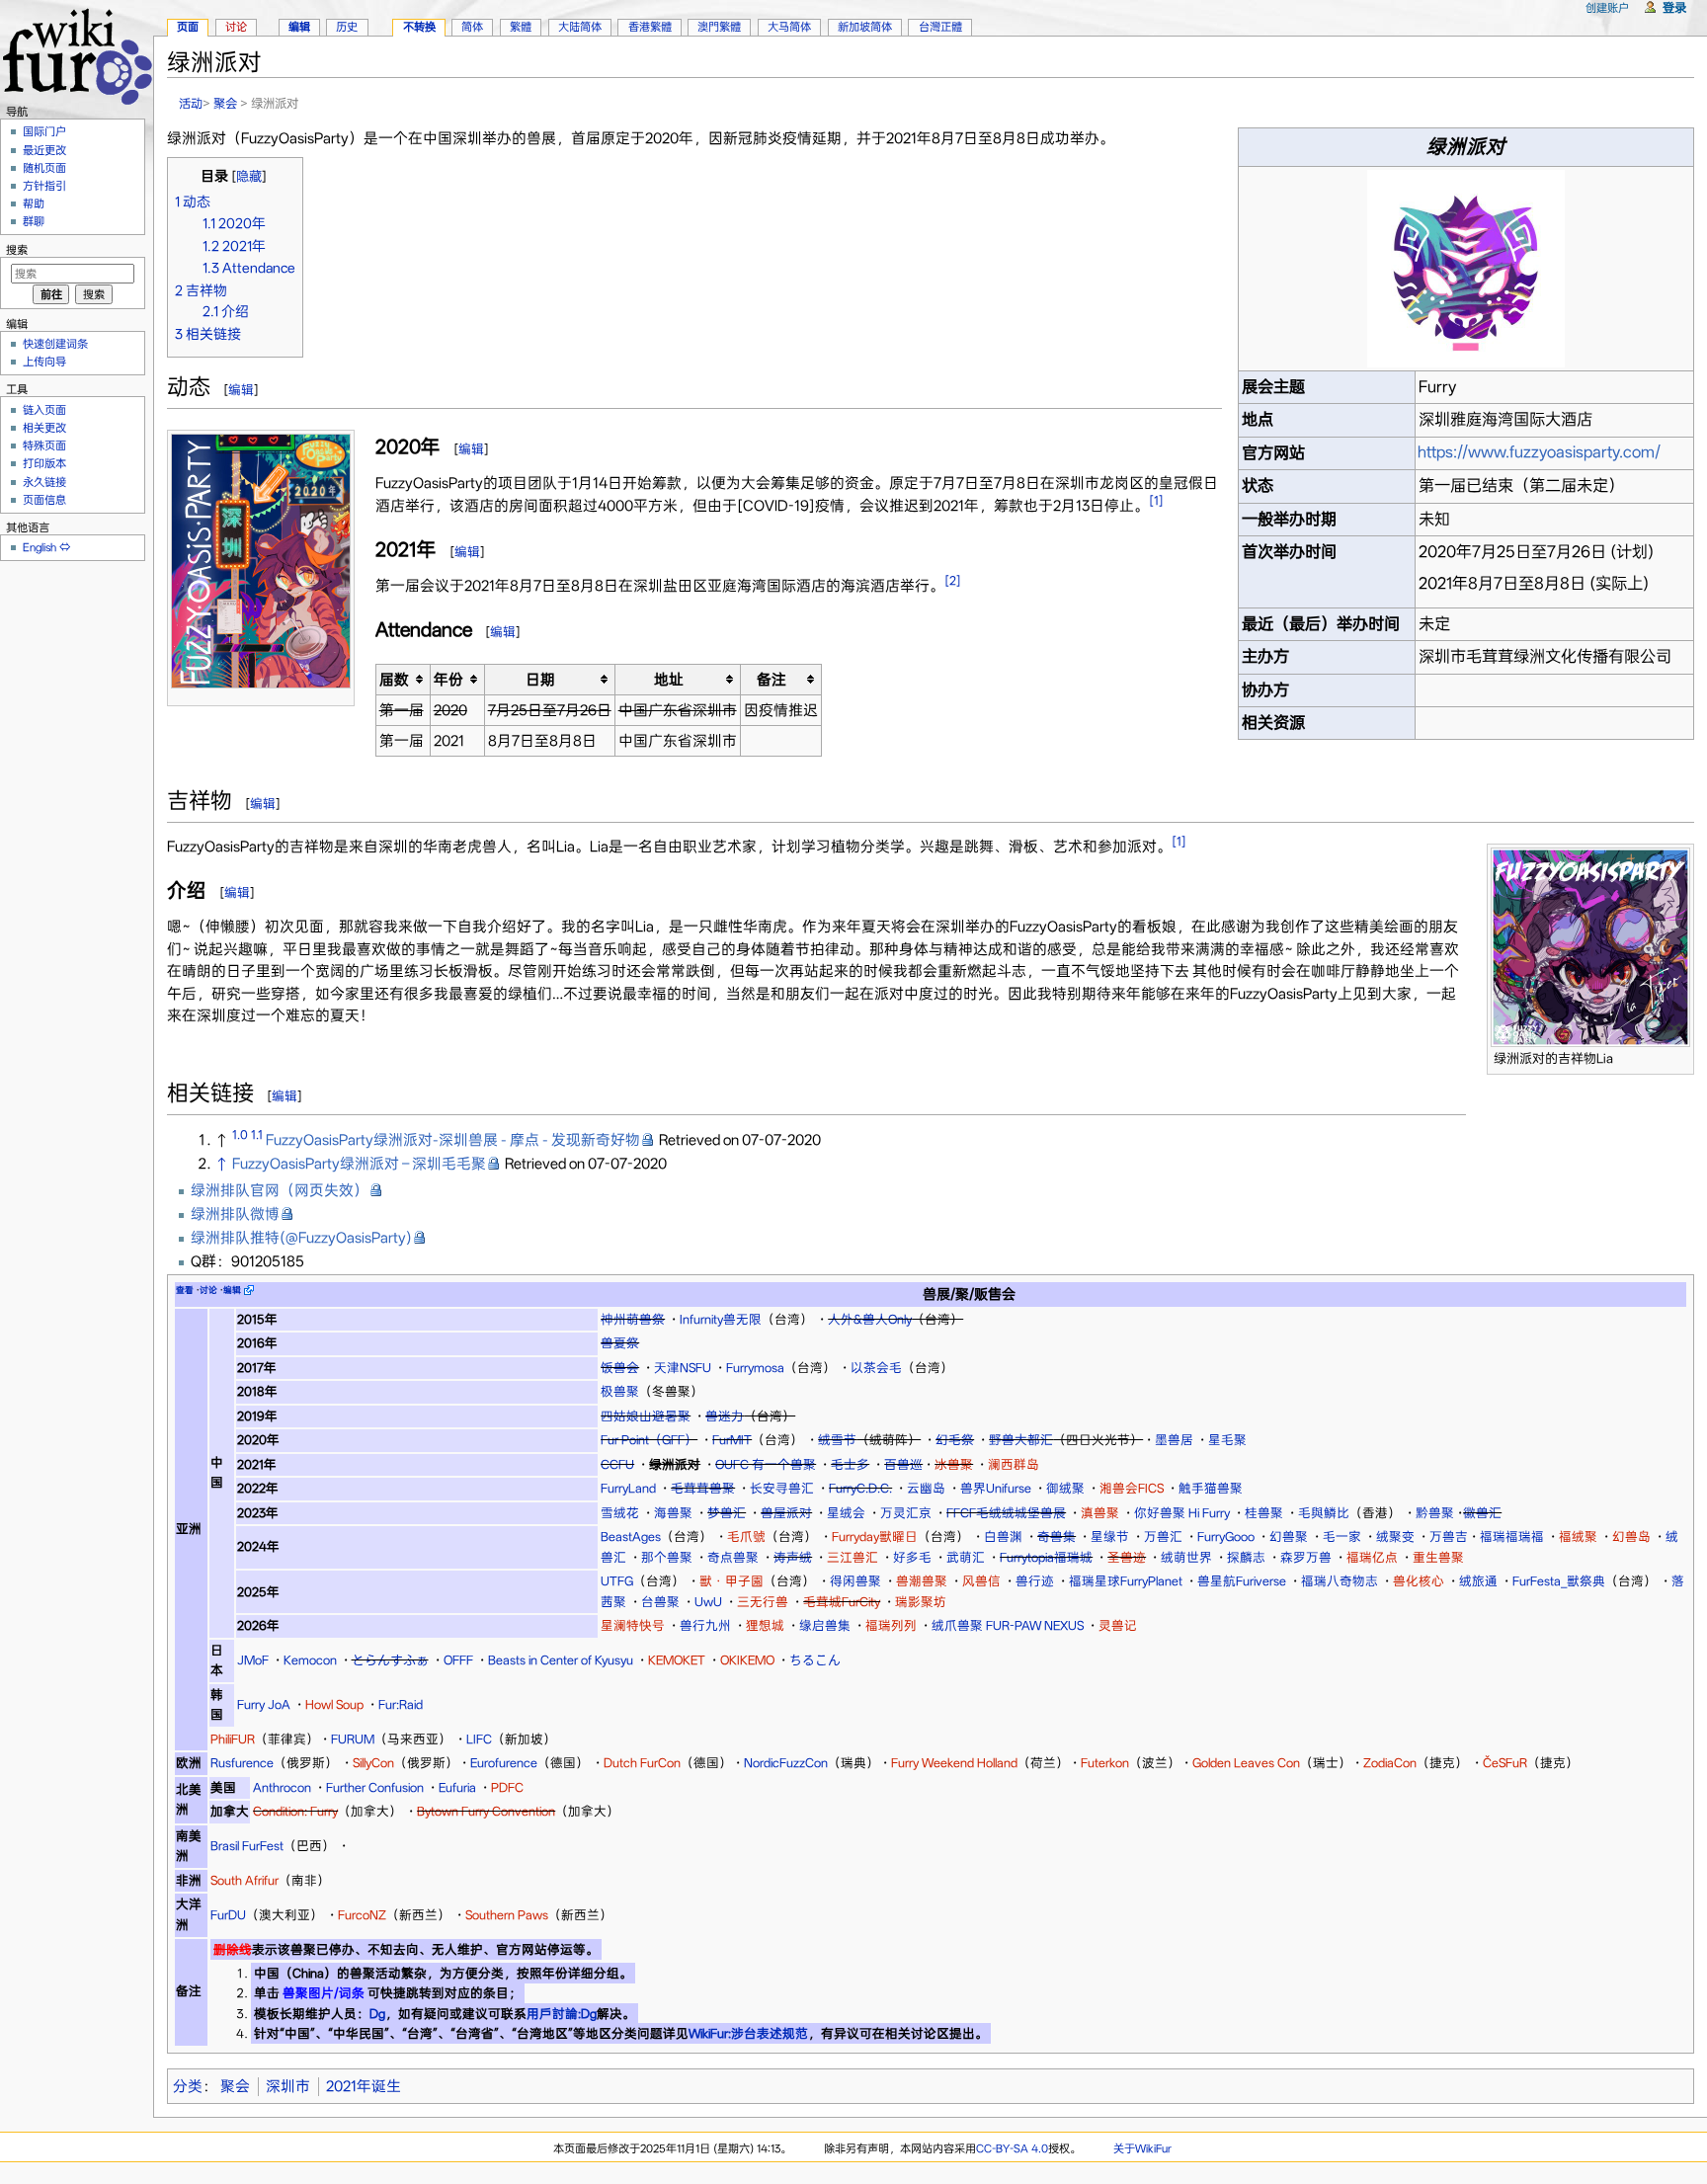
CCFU (617, 1464)
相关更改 (44, 428)
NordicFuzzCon (786, 1763)
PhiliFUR (233, 1739)
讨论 (236, 27)
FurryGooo (1226, 1537)
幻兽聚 (1289, 1537)
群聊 (34, 221)
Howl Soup (334, 1704)
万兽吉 (1449, 1537)
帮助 (34, 203)
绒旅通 (1478, 1581)
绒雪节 (837, 1440)
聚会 (225, 103)
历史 (347, 27)
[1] (1156, 500)
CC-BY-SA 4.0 (1012, 2148)
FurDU (228, 1915)
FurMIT (732, 1440)
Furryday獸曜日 (875, 1537)
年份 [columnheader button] (448, 680)
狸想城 (765, 1625)
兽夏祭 (620, 1343)
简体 (472, 27)
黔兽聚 (1435, 1513)
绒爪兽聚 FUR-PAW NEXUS (1008, 1625)
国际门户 (44, 131)
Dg (377, 2014)
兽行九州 (705, 1625)
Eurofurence (504, 1763)
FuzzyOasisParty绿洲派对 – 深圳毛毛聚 (359, 1164)
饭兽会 (620, 1368)
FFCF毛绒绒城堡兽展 (1006, 1513)
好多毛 (912, 1557)
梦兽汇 (727, 1513)
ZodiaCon (1390, 1763)
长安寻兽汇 (782, 1488)
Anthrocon (282, 1787)
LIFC (479, 1739)
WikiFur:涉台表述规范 (748, 2033)
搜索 (17, 250)
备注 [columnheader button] (772, 680)
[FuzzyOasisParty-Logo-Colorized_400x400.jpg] (1466, 267)
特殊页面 (44, 445)
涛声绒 (793, 1557)
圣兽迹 (1127, 1557)
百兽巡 (903, 1464)
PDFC (507, 1787)
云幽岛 (926, 1488)
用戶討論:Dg (562, 2014)
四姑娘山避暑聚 (646, 1416)
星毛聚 (1227, 1440)
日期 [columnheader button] (540, 680)
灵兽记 (1118, 1625)
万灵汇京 (906, 1513)
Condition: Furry (295, 1811)
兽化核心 (1419, 1581)
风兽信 (981, 1581)
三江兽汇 (853, 1557)
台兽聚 (660, 1602)
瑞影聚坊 (921, 1602)
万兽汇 (1163, 1537)
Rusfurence (242, 1763)
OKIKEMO (747, 1660)
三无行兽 (763, 1602)
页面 (188, 27)
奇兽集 (1057, 1537)
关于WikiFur (1142, 2148)
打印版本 (44, 463)
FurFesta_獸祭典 (1559, 1581)
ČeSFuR (1505, 1763)
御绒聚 (1065, 1488)
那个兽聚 (667, 1557)
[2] (953, 580)
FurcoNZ (362, 1915)
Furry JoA (264, 1704)
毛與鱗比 (1324, 1513)
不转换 (419, 27)
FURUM (353, 1739)
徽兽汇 (1482, 1513)
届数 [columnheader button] (394, 680)
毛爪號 (746, 1537)
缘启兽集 (825, 1625)
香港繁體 (650, 27)
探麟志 (1246, 1557)
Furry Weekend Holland (954, 1763)
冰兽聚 (954, 1464)
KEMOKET (677, 1660)
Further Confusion (375, 1787)
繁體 (521, 27)
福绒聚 (1578, 1537)
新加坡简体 (865, 27)
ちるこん (815, 1660)
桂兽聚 (1264, 1513)
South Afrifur (244, 1880)
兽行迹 (1035, 1581)
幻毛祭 (955, 1440)
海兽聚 (673, 1513)
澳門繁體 (719, 27)
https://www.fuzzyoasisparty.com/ (1539, 452)
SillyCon (373, 1763)
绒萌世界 (1186, 1557)
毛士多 (850, 1464)
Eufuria (457, 1787)
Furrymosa (755, 1368)
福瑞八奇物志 (1340, 1581)
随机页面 (44, 168)
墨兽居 (1174, 1440)
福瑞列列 (891, 1625)
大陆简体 (580, 27)
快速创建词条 (55, 344)
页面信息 (44, 500)
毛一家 (1342, 1537)
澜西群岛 (1014, 1464)
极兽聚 (620, 1391)
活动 (191, 103)
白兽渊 (1003, 1537)
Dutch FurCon (642, 1763)
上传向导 (44, 362)
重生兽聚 (1438, 1557)
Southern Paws (507, 1915)
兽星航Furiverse (1242, 1581)
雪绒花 (620, 1513)
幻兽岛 (1631, 1537)
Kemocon (310, 1660)
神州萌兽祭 (633, 1319)
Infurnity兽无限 (721, 1319)
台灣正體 (940, 27)
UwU (708, 1602)
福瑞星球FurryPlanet (1126, 1581)
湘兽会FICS (1132, 1488)
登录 (1674, 7)
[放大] (340, 697)
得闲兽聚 (855, 1581)
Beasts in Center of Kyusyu (561, 1660)
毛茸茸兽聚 (703, 1488)
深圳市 (288, 2086)
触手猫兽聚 (1211, 1488)
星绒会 (846, 1513)
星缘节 (1110, 1537)
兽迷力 (725, 1416)
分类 (188, 2086)
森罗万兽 (1306, 1557)
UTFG (617, 1581)
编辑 (241, 390)
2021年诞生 (364, 2086)
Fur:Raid (401, 1704)
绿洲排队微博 (235, 1214)
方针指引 (44, 186)
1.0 (240, 1134)
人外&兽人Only (870, 1319)
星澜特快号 (633, 1625)
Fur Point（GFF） (649, 1440)
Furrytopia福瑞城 (1046, 1557)
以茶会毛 (876, 1368)
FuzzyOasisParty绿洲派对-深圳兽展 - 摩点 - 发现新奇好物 (453, 1140)
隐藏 (249, 176)
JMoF (253, 1660)
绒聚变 (1395, 1537)
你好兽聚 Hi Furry (1182, 1513)
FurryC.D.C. (860, 1488)
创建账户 (1607, 8)
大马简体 (789, 27)
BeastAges (631, 1537)
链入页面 (44, 410)
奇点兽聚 (733, 1557)
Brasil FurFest (247, 1846)
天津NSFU (683, 1368)
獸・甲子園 (732, 1581)
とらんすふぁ (390, 1660)
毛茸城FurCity (842, 1602)
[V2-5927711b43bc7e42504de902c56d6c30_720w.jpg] (261, 560)
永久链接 (44, 482)
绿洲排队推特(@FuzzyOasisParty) (301, 1238)
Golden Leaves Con (1246, 1763)
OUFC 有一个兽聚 (766, 1464)
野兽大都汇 (1021, 1440)
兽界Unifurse (996, 1488)
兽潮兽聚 (922, 1581)
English (40, 547)
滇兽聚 (1100, 1513)
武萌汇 (966, 1557)
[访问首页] (77, 54)
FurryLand (628, 1488)
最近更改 (44, 150)
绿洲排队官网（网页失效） (280, 1190)
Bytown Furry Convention (486, 1811)
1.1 (257, 1134)
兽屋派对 (786, 1513)
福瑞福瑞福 (1512, 1537)
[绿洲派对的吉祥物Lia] (1590, 945)
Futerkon (1105, 1763)
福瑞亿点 (1372, 1557)
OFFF (458, 1660)
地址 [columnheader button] (669, 680)
